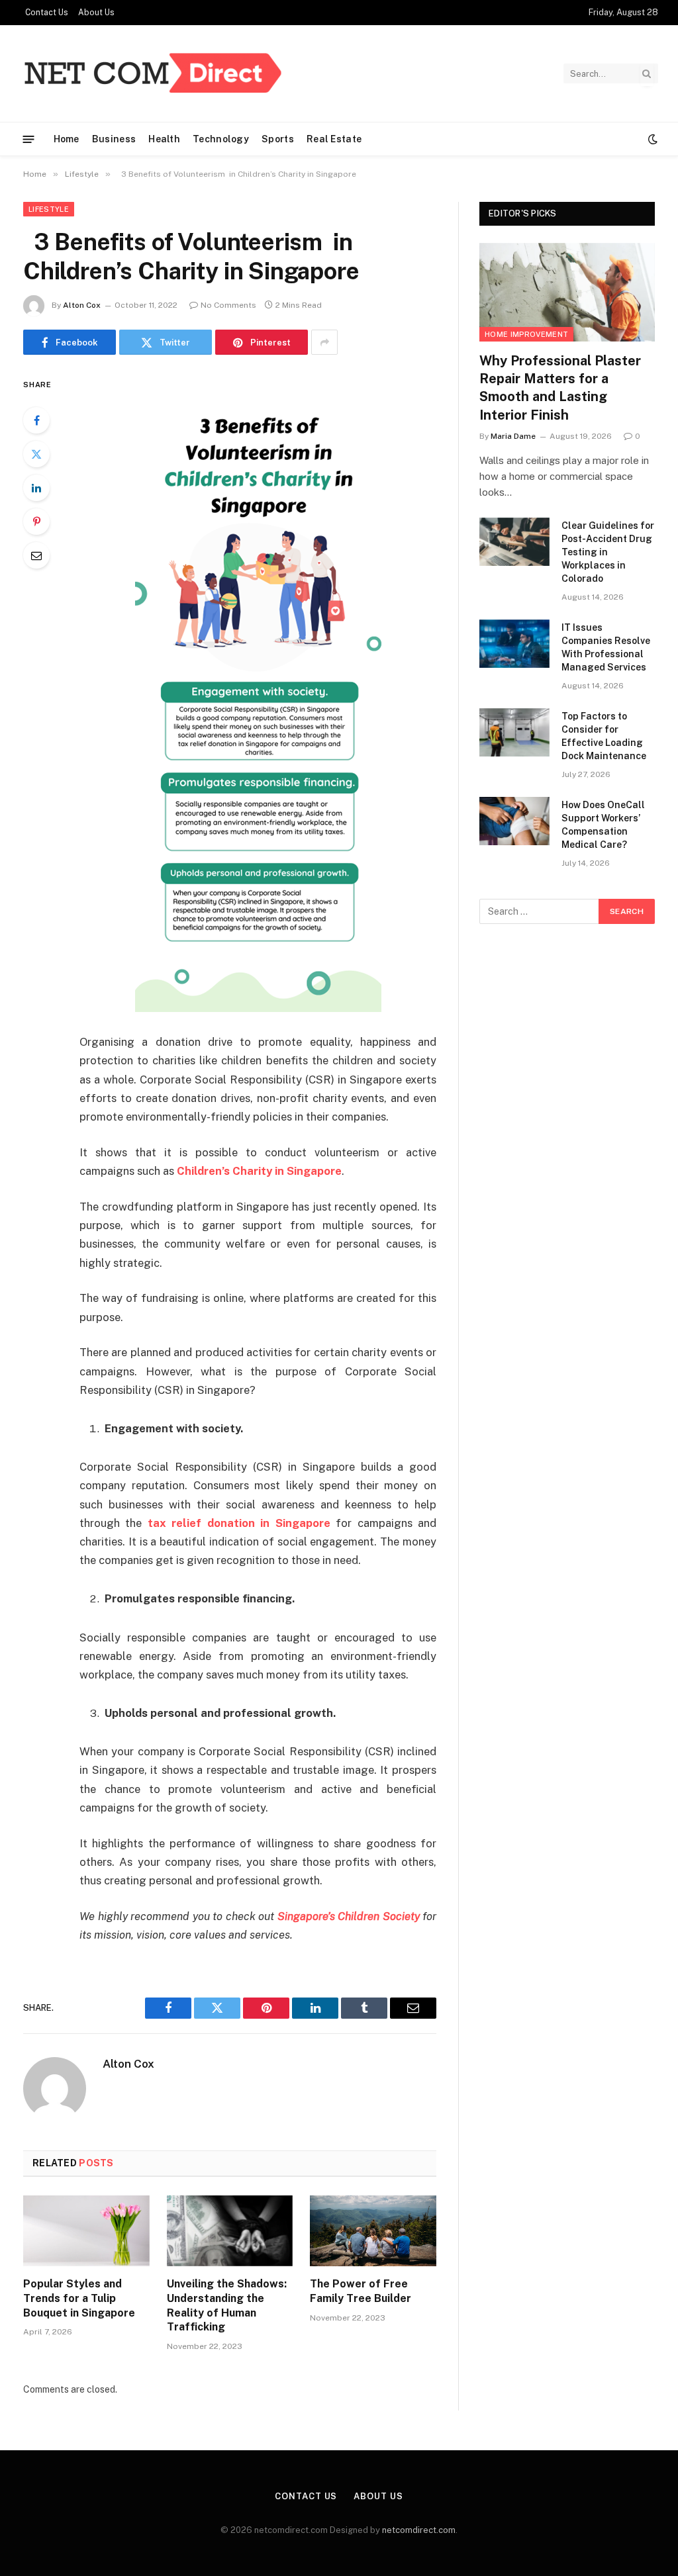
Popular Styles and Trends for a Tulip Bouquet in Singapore (79, 2298)
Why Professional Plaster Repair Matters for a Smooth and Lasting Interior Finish (560, 388)
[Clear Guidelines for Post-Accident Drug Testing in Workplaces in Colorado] (514, 542)
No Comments (228, 305)
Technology (221, 139)
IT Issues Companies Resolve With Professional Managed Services (606, 647)
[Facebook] (36, 420)
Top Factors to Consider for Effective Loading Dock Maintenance (604, 736)
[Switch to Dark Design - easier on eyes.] (652, 139)
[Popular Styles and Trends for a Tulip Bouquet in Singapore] (86, 2231)
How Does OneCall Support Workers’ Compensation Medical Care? (603, 825)
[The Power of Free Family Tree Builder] (373, 2231)
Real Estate (334, 139)
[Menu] (29, 139)
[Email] (36, 555)
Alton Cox (82, 305)
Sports (278, 139)
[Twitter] (36, 454)
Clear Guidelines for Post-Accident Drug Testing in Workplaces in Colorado (608, 552)
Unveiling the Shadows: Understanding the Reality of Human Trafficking (227, 2305)
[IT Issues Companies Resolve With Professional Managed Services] (514, 644)
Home (67, 139)
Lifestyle (49, 209)
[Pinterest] (36, 522)
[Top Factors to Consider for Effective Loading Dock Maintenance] (514, 732)
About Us (96, 13)
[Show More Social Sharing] (324, 342)
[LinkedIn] (36, 488)
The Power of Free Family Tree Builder (361, 2291)
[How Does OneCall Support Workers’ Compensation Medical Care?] (514, 821)
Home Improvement (526, 334)
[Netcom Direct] (152, 74)
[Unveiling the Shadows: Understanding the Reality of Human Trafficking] (230, 2231)
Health (164, 139)
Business (114, 139)
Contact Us (47, 13)
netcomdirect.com (419, 2530)
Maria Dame (513, 436)
